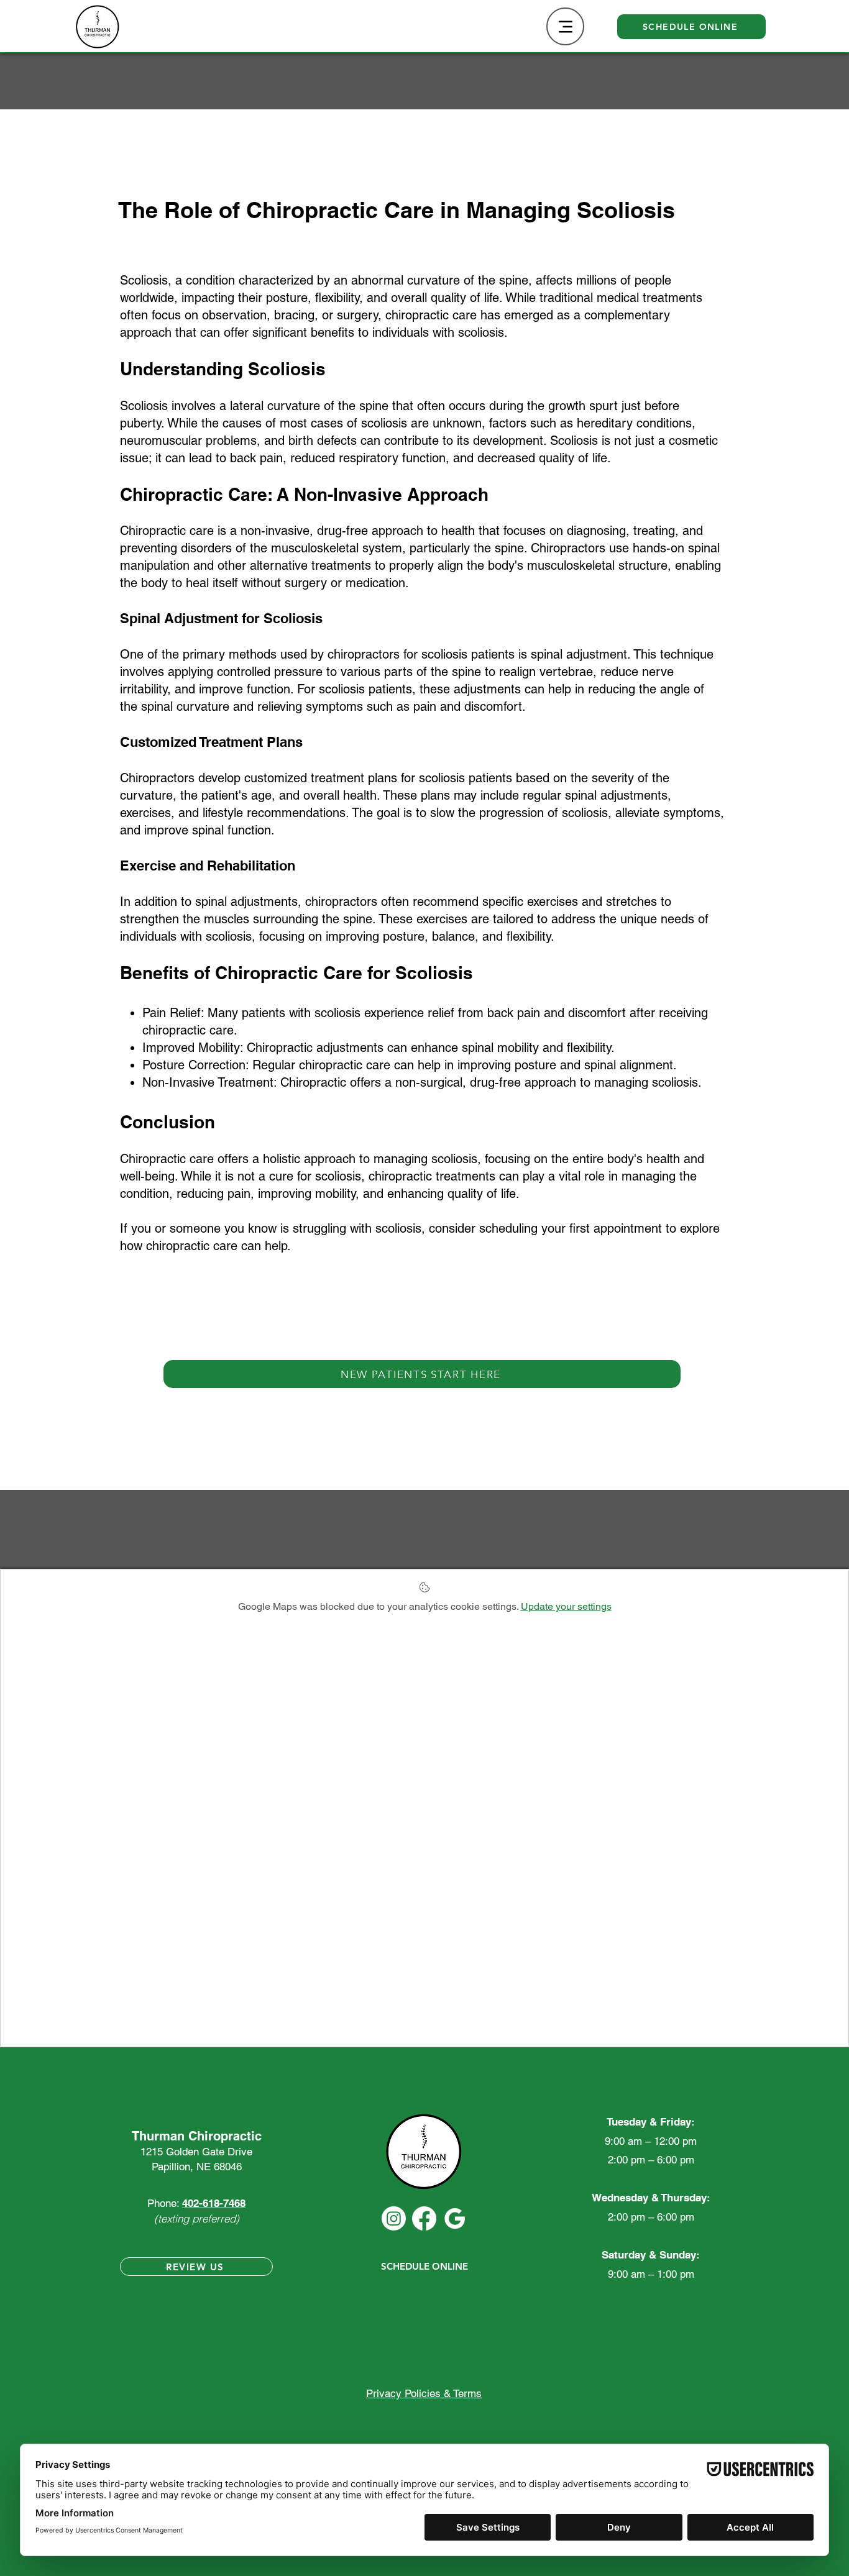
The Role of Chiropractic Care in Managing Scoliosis (397, 210)
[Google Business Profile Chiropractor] (455, 2218)
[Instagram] (394, 2218)
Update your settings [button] (566, 1606)
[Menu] (565, 26)
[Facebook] (424, 2218)
